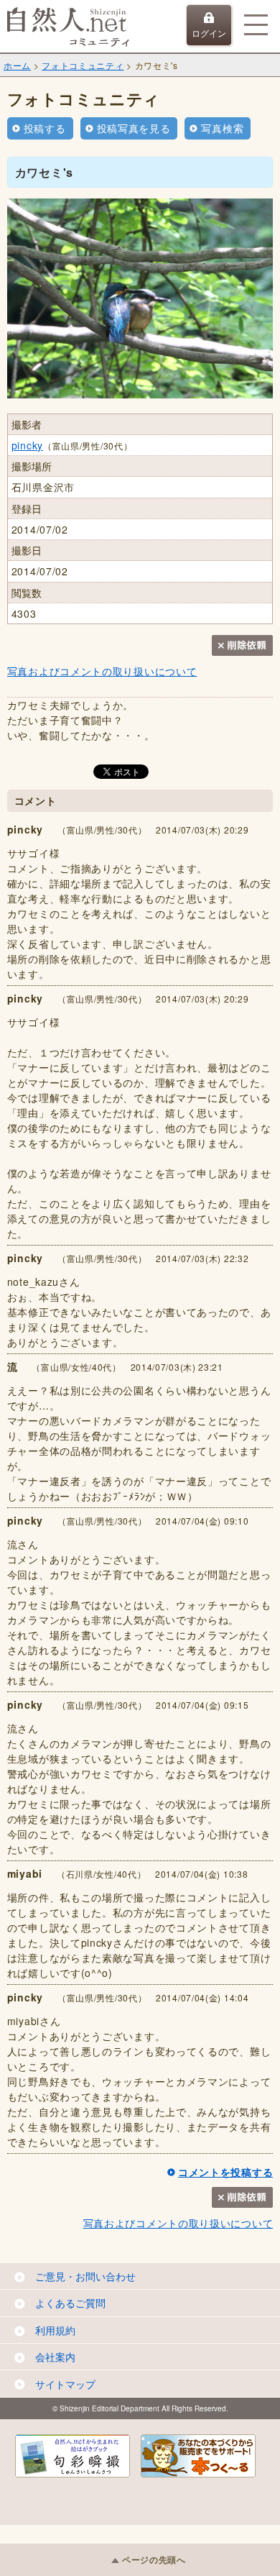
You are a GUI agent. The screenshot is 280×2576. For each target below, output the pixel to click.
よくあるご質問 (70, 2303)
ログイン (209, 33)
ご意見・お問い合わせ (85, 2276)
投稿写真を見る (134, 128)
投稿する (45, 128)
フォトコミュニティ (83, 65)
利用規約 (55, 2330)
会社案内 (55, 2357)
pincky (27, 445)
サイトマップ (65, 2384)
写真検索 (222, 128)
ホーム (17, 65)
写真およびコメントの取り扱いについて (102, 671)
